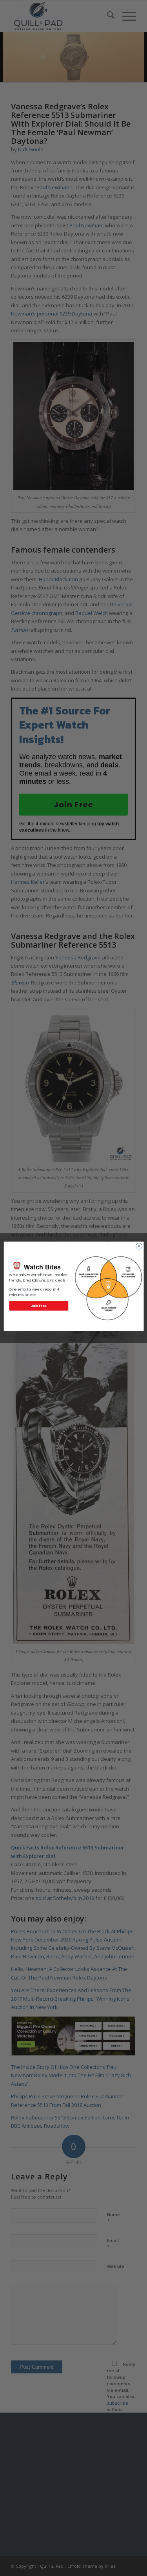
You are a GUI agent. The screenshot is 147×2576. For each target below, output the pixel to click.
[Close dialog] (139, 1246)
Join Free (39, 1305)
